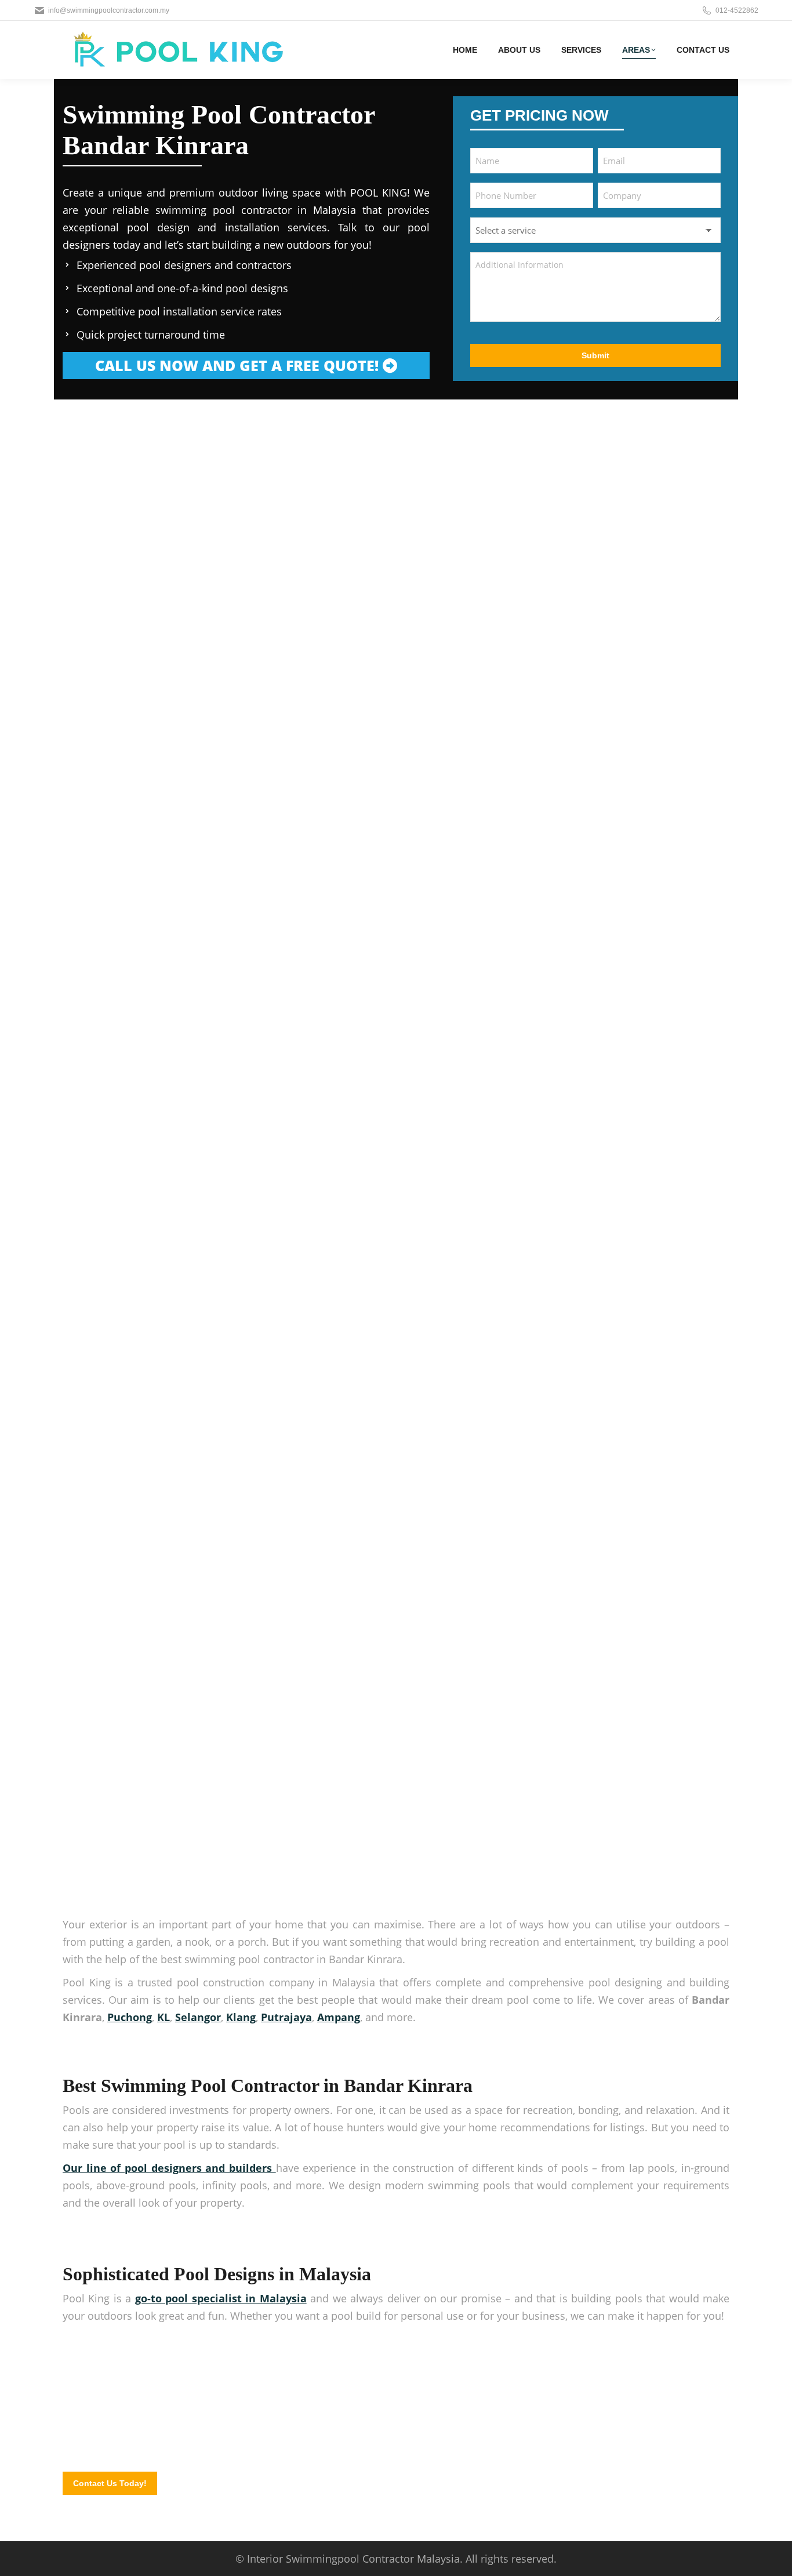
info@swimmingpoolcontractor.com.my (109, 10)
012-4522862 (737, 10)
